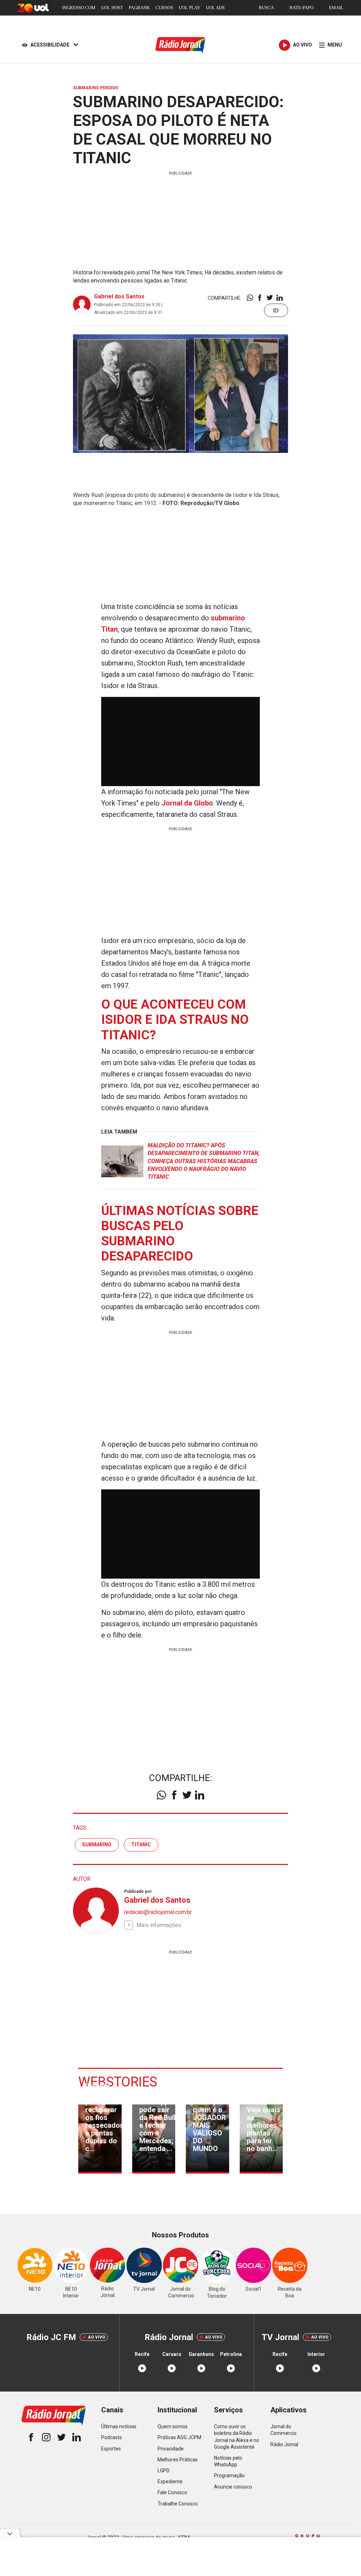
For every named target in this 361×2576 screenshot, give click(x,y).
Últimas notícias (119, 2426)
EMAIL (336, 8)
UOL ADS (215, 8)
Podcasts (112, 2437)
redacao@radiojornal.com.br (158, 1912)
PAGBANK (139, 8)
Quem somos (173, 2426)
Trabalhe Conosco (178, 2504)
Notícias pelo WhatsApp (228, 2461)
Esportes (111, 2449)
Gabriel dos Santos (119, 296)
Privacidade (171, 2449)
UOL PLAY (189, 8)
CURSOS (164, 8)
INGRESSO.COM (79, 8)
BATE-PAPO (301, 8)
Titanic (141, 1845)
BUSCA (266, 8)
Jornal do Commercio (283, 2430)
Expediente (170, 2481)
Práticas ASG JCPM (179, 2437)
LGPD (164, 2471)
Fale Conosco (172, 2492)
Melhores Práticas (178, 2460)
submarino (97, 1845)
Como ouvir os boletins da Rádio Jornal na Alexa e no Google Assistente (237, 2437)
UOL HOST (112, 8)
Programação (229, 2475)
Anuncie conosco (233, 2487)
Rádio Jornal (284, 2444)
